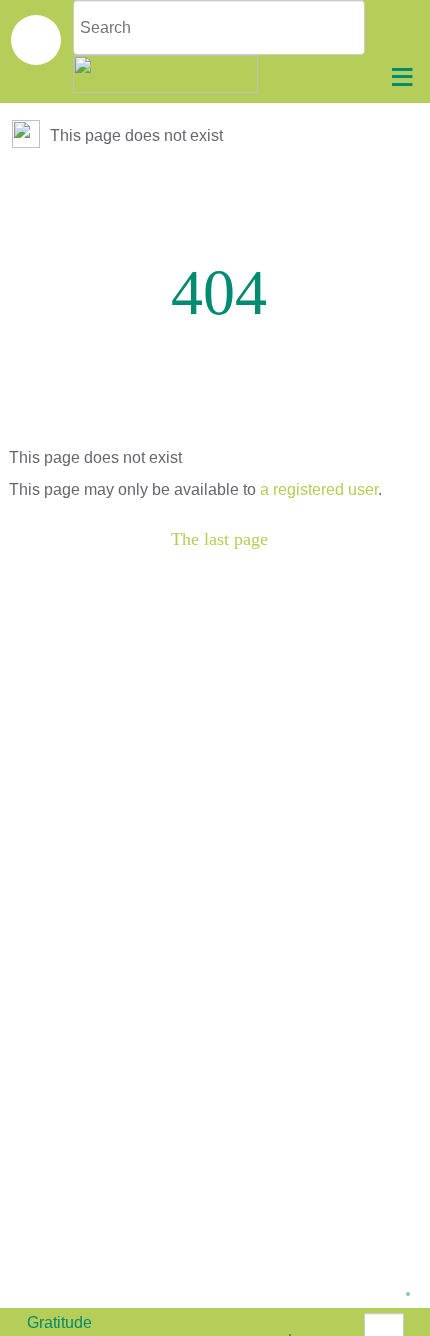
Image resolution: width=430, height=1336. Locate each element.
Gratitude (59, 1322)
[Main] (28, 135)
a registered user (319, 489)
